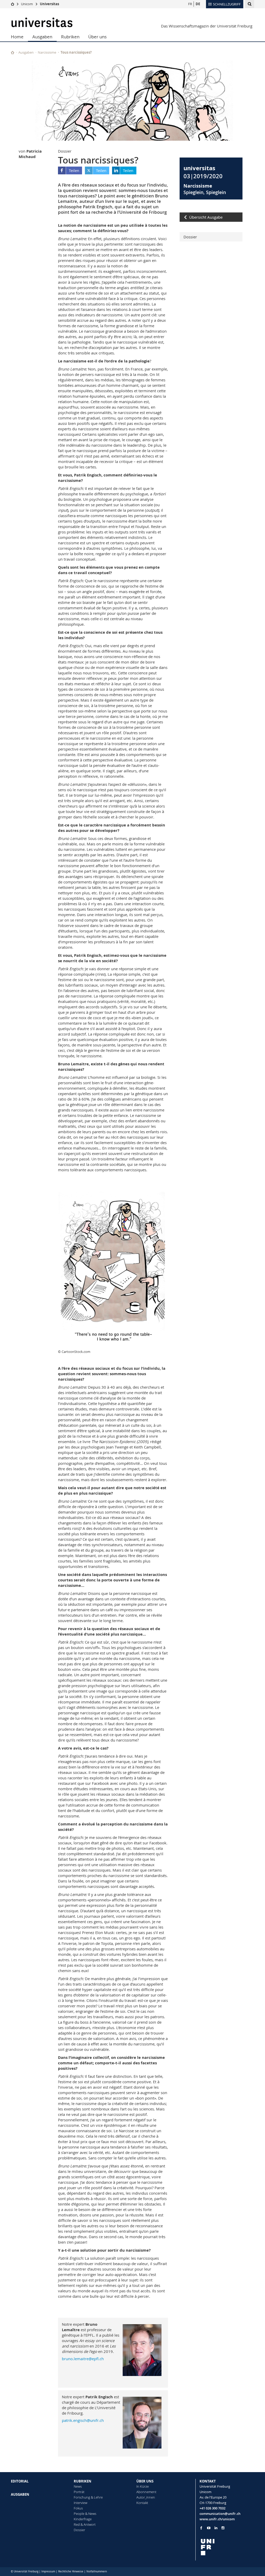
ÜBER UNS (145, 2481)
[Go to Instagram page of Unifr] (223, 2528)
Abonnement (146, 2492)
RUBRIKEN (83, 2481)
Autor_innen (146, 2497)
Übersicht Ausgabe (206, 217)
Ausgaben (42, 37)
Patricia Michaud (30, 154)
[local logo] (227, 2547)
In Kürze (143, 2486)
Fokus (78, 2508)
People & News (85, 2514)
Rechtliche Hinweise (71, 2571)
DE (198, 4)
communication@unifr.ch (220, 2514)
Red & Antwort (85, 2524)
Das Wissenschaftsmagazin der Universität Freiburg (207, 26)
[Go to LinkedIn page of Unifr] (216, 2528)
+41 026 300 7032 (212, 2508)
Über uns (97, 37)
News (78, 2486)
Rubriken (70, 37)
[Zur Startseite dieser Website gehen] (13, 52)
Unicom (27, 4)
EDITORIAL (20, 2481)
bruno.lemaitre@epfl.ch (83, 2359)
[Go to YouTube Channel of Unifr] (209, 2528)
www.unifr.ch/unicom (217, 2519)
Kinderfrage (83, 2519)
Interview (80, 2503)
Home (17, 37)
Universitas (49, 4)
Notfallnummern (97, 2571)
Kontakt (142, 2503)
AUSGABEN (20, 2494)
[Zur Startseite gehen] (13, 4)
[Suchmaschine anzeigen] (250, 4)
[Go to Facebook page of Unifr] (201, 2528)
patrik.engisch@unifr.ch (83, 2420)
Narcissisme (47, 52)
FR (190, 4)
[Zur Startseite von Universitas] (42, 22)
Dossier (190, 237)
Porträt (79, 2492)
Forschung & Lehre (88, 2497)
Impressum (48, 2571)
